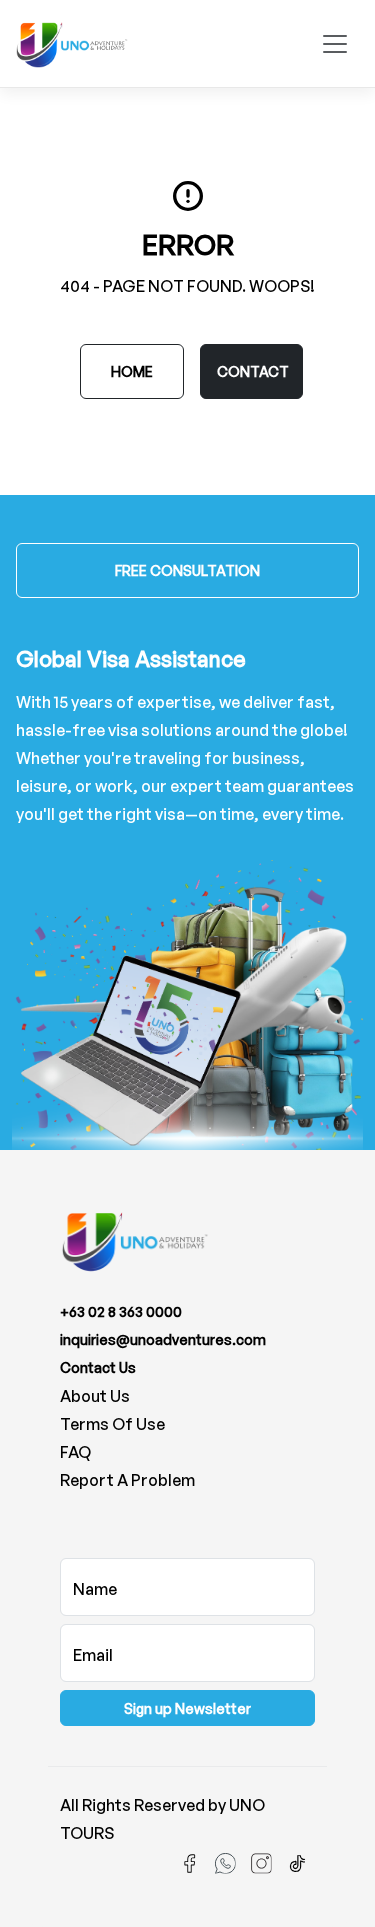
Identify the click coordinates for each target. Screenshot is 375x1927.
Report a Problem (127, 1480)
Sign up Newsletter (187, 1708)
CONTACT (253, 371)
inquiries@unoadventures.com (163, 1339)
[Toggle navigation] (335, 44)
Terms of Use (112, 1424)
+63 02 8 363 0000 (121, 1311)
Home (132, 371)
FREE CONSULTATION (187, 570)
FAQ (75, 1452)
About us (95, 1396)
